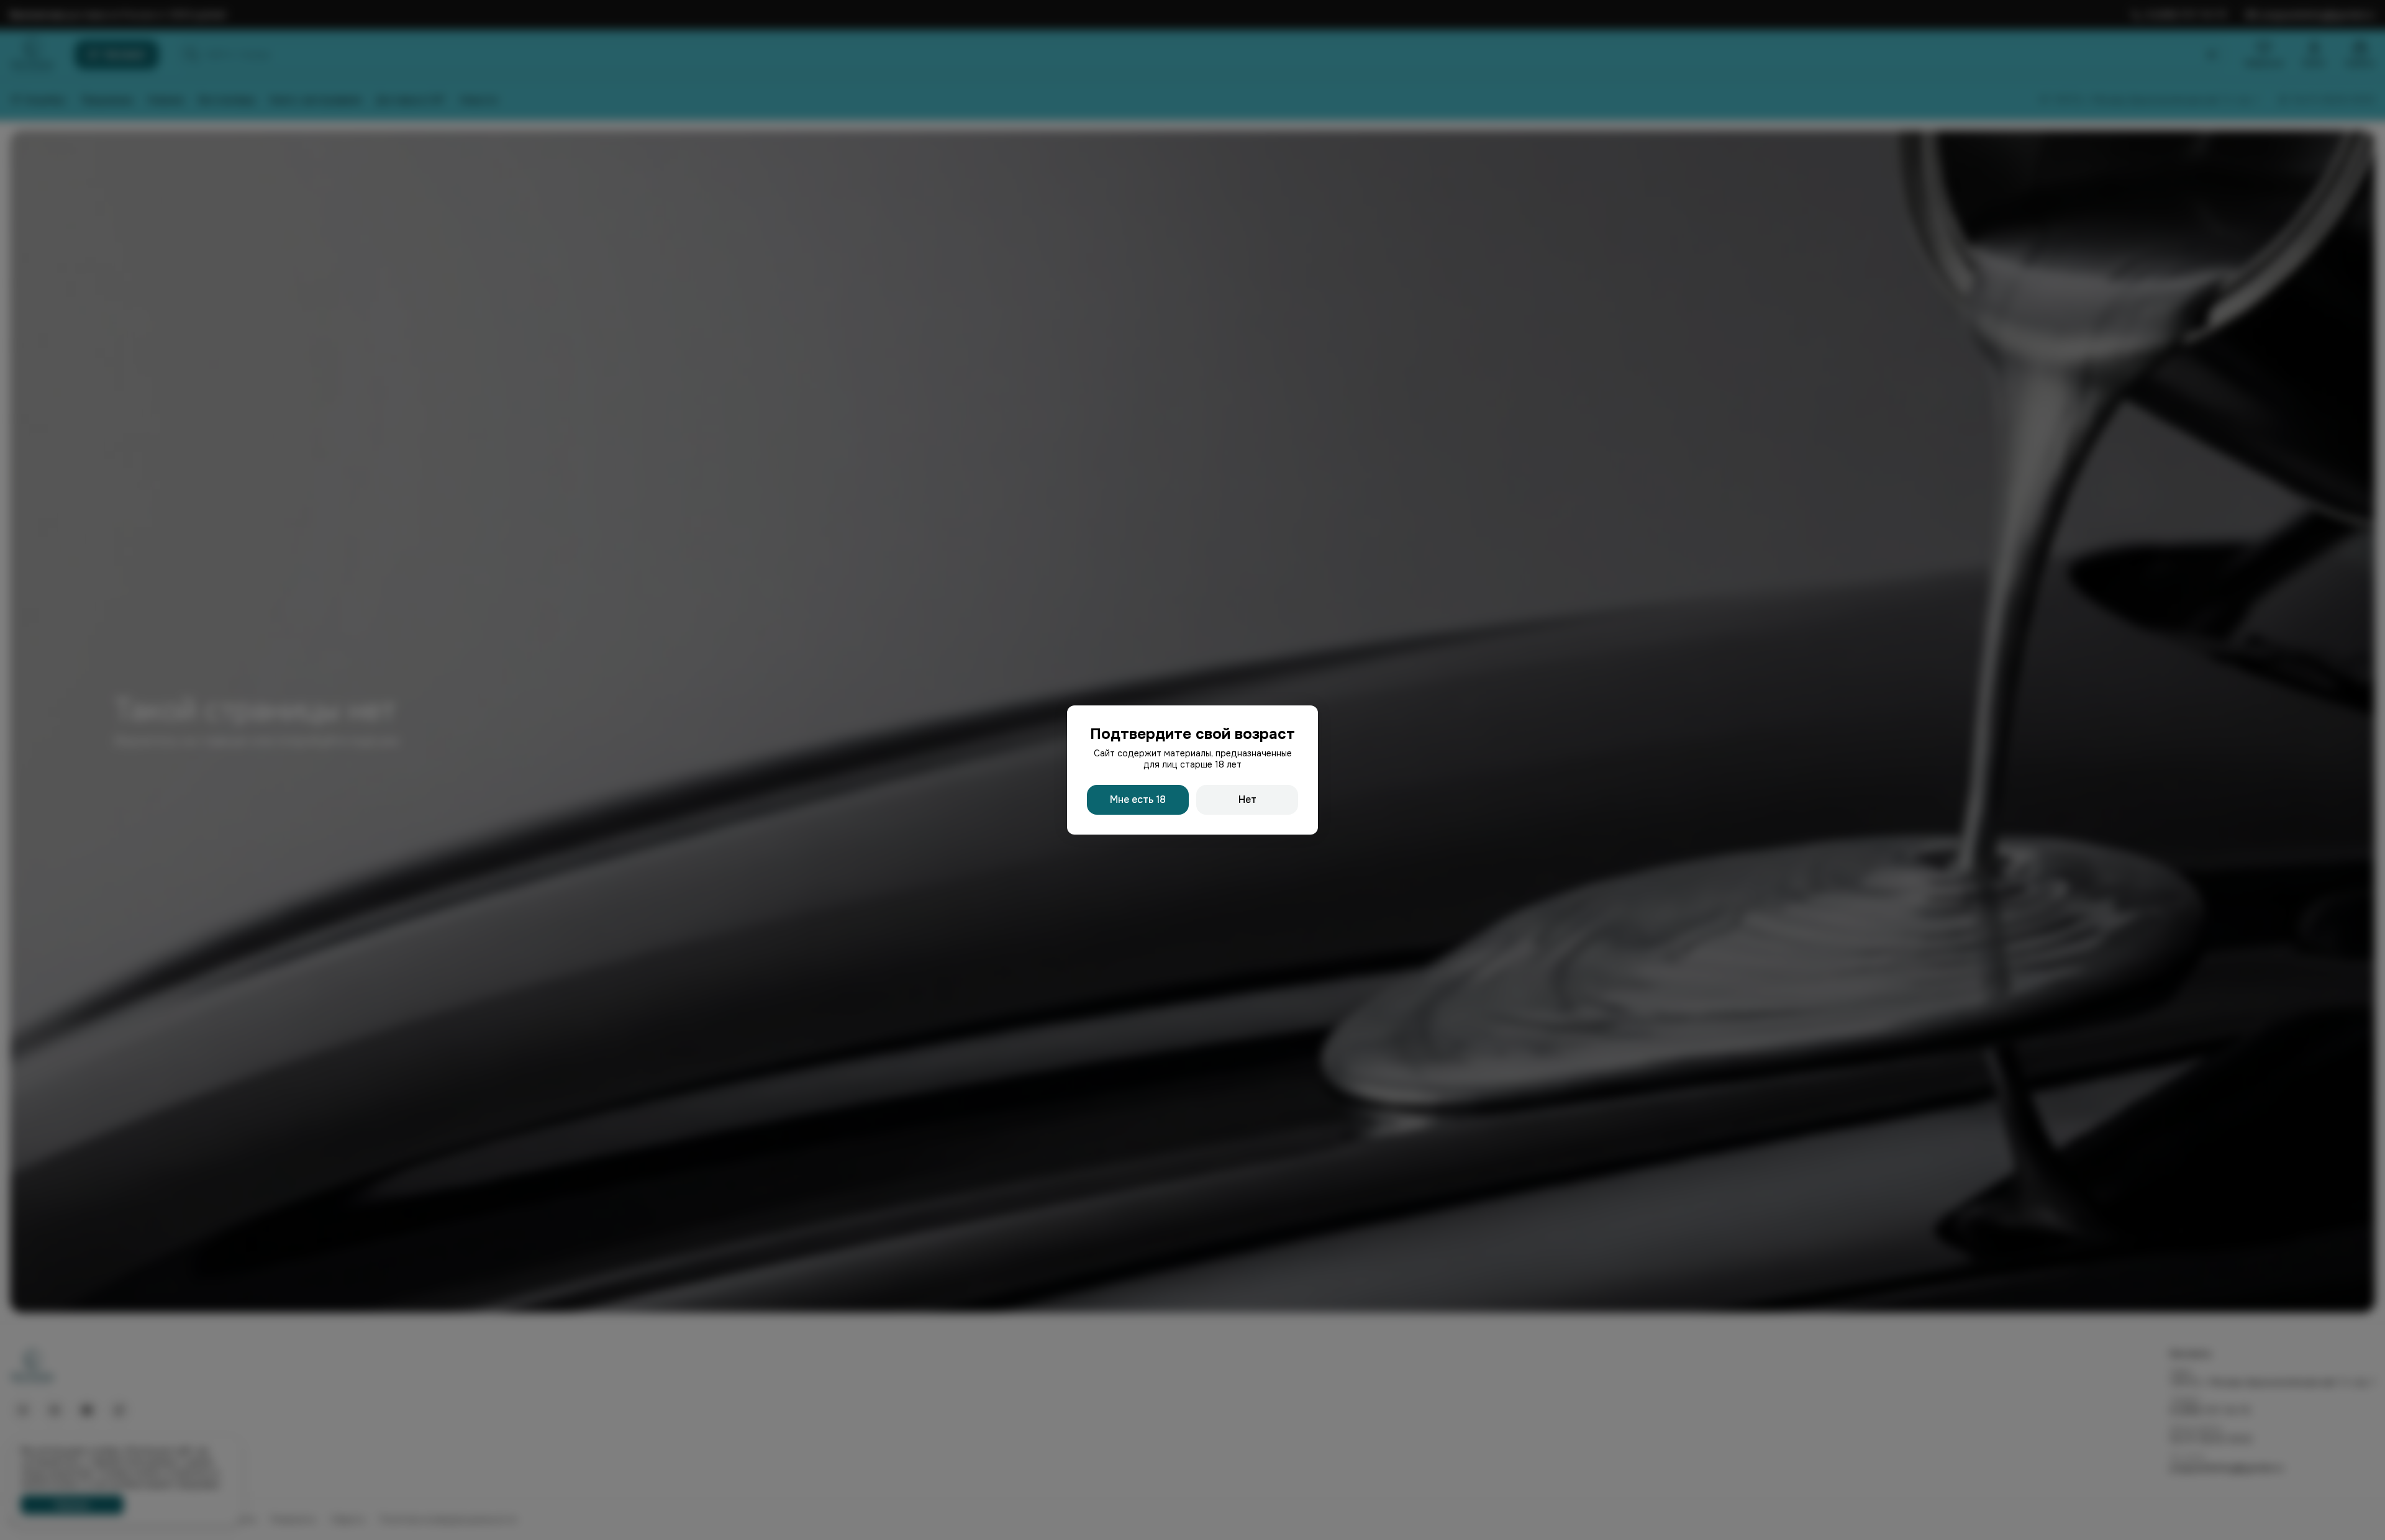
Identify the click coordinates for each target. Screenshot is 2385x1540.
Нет (1247, 799)
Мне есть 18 (1138, 799)
